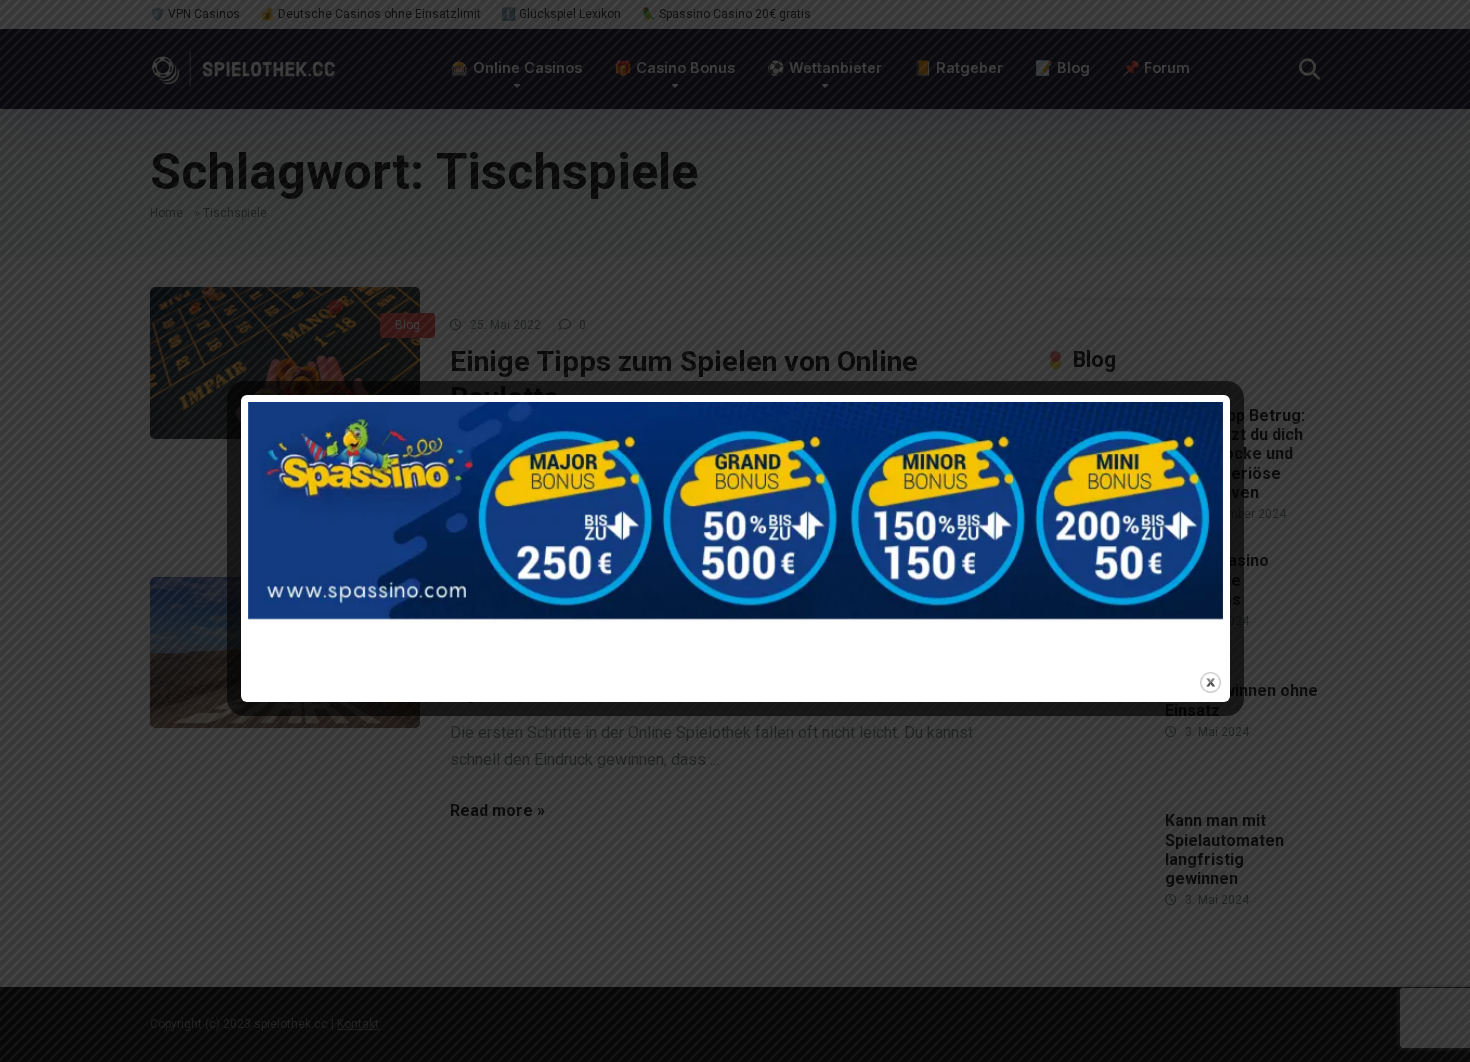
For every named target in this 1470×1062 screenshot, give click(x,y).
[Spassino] (735, 531)
